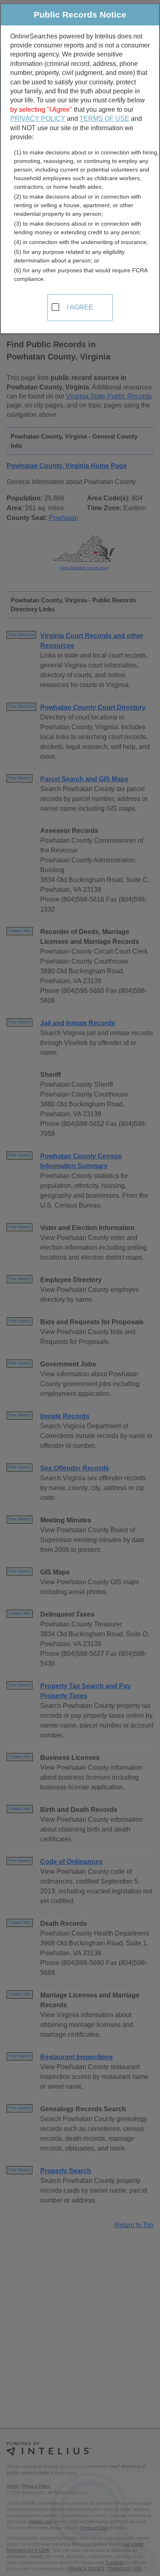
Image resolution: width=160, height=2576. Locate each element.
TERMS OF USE (104, 119)
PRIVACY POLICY (38, 119)
